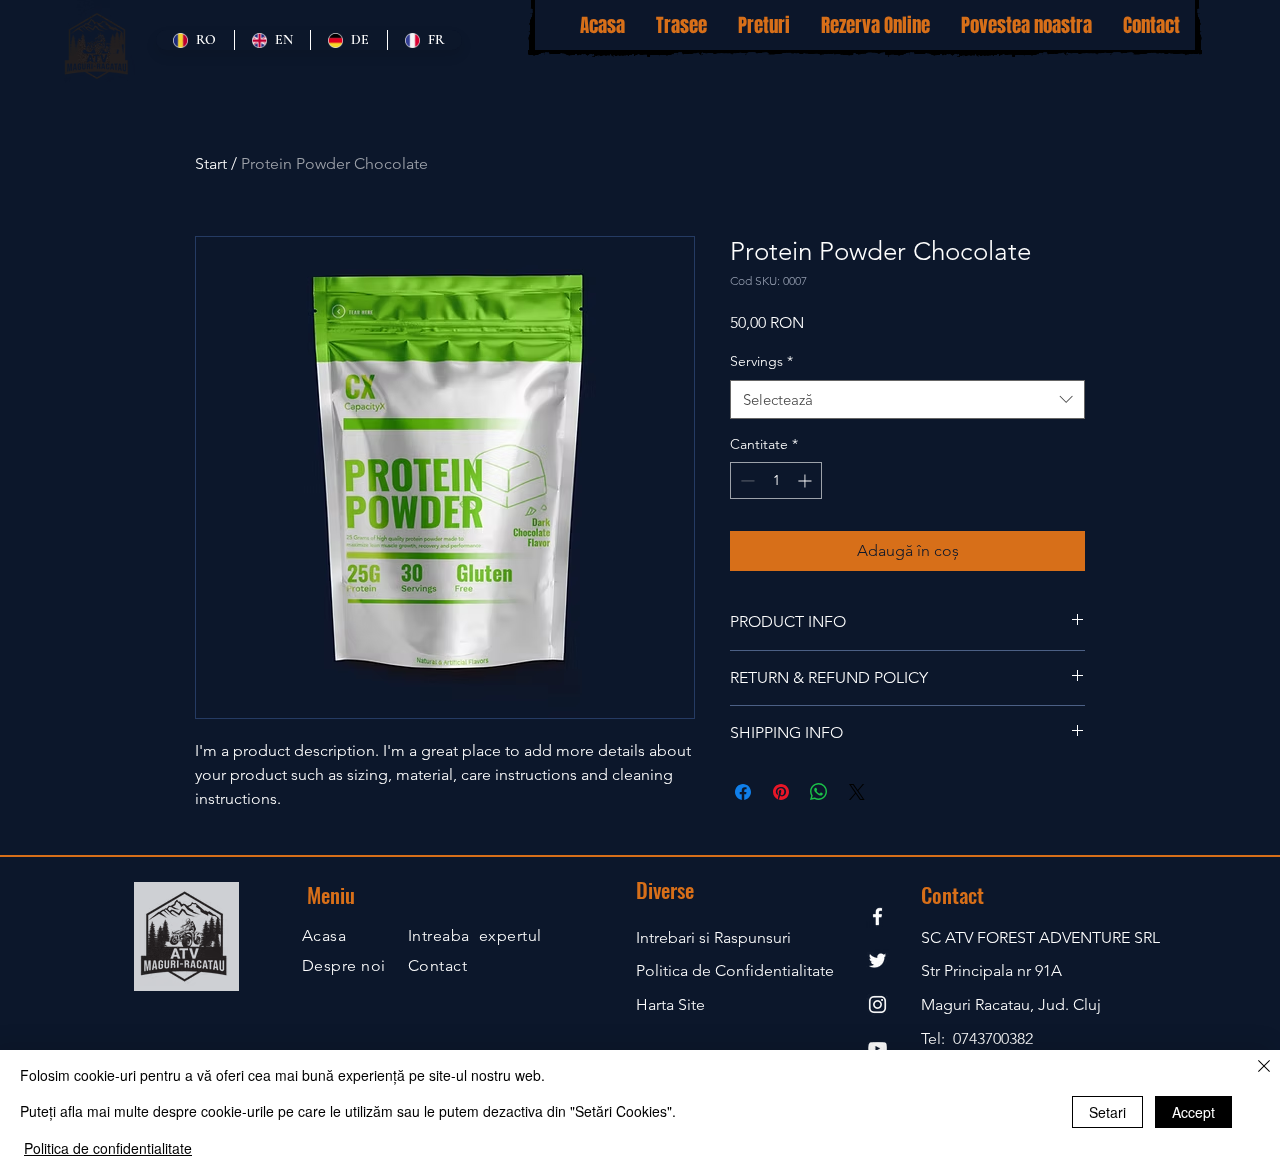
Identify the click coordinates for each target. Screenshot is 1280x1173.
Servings (761, 361)
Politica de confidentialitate (108, 1148)
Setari (1107, 1112)
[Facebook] (877, 916)
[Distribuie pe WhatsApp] (819, 792)
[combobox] (907, 399)
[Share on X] (857, 792)
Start (211, 163)
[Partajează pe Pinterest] (781, 792)
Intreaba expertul (475, 935)
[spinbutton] (776, 480)
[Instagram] (877, 1004)
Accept (1193, 1112)
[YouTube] (877, 1048)
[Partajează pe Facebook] (743, 792)
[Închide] (1264, 1067)
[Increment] (806, 480)
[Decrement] (745, 480)
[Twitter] (877, 960)
